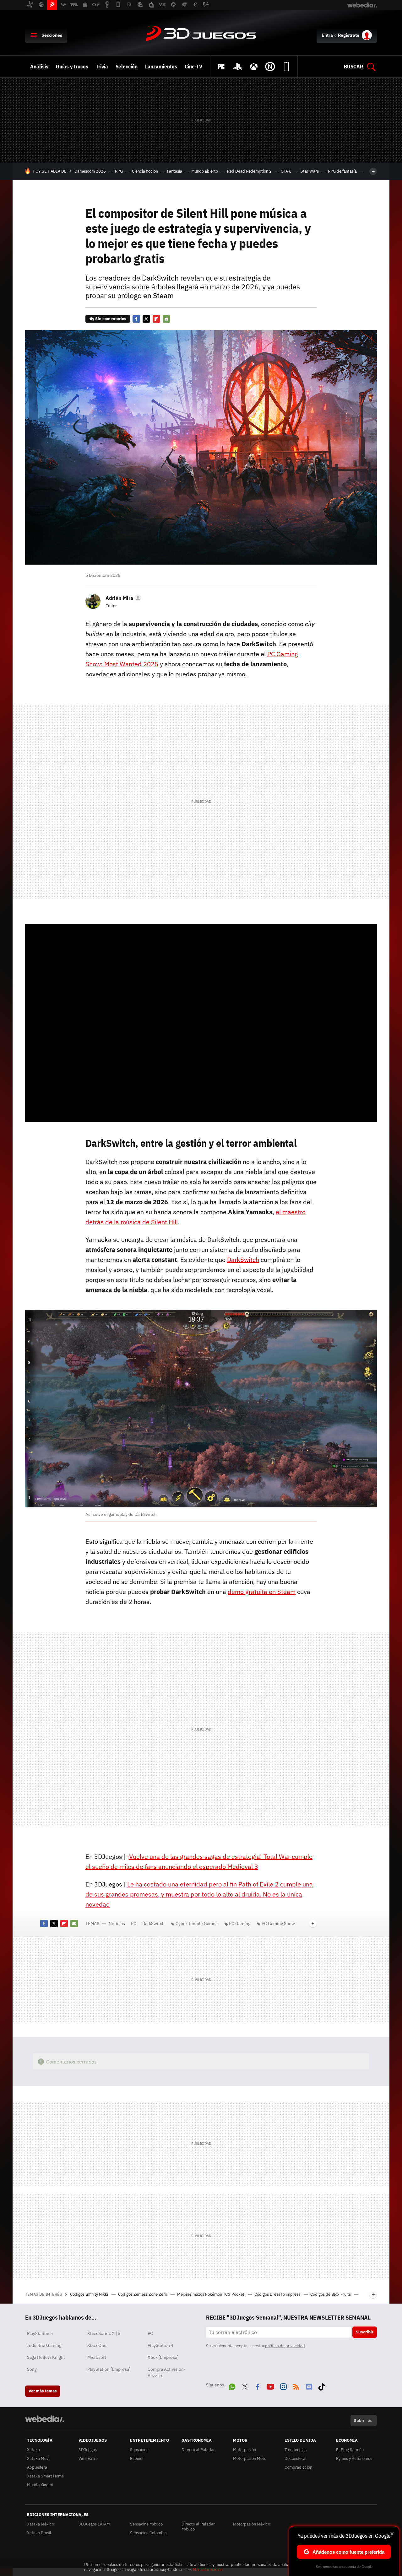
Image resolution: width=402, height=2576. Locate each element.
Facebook (136, 319)
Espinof (137, 2458)
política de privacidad (285, 2346)
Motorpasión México (252, 2524)
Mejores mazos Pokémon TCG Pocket (211, 2294)
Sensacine (139, 2450)
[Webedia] (45, 2419)
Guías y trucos (72, 67)
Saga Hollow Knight (46, 2357)
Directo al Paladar (198, 2450)
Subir (359, 2420)
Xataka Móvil (39, 2458)
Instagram (283, 2385)
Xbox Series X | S (104, 2333)
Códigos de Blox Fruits (331, 2294)
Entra (327, 35)
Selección (127, 67)
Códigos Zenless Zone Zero (143, 2294)
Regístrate (349, 35)
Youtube (270, 2385)
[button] (122, 598)
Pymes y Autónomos (354, 2458)
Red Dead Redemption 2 (249, 171)
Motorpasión (244, 2450)
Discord (309, 2385)
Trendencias (296, 2450)
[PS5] (237, 67)
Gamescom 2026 (90, 171)
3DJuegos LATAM (94, 2524)
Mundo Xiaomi (40, 2485)
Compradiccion (298, 2467)
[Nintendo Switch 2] (270, 67)
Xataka (33, 2450)
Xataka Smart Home (45, 2476)
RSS (296, 2385)
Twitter (146, 319)
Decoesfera (295, 2458)
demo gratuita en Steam (262, 1592)
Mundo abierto (205, 171)
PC (134, 1924)
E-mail (166, 319)
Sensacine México (146, 2524)
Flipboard (156, 319)
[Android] (286, 67)
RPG (119, 171)
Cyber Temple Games (197, 1924)
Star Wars (310, 171)
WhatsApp (232, 2385)
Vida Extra (88, 2458)
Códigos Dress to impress (278, 2294)
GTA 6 (286, 171)
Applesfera (37, 2467)
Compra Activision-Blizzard (167, 2372)
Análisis (39, 67)
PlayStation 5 (40, 2333)
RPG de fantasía (342, 171)
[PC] (221, 67)
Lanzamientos (161, 67)
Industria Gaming (44, 2345)
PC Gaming (240, 1924)
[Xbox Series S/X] (254, 67)
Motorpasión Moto (250, 2458)
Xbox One (97, 2345)
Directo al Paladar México (198, 2527)
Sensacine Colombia (148, 2533)
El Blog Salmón (350, 2450)
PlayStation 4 (160, 2345)
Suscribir (365, 2332)
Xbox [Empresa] (163, 2357)
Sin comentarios (111, 319)
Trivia (102, 67)
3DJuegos (201, 34)
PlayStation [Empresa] (109, 2369)
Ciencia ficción (145, 171)
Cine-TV (193, 67)
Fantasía (175, 171)
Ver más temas (43, 2391)
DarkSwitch (243, 1260)
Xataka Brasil (39, 2533)
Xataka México (41, 2524)
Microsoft (97, 2357)
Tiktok (322, 2385)
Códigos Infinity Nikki (90, 2294)
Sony (32, 2369)
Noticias (117, 1924)
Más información (208, 2570)
